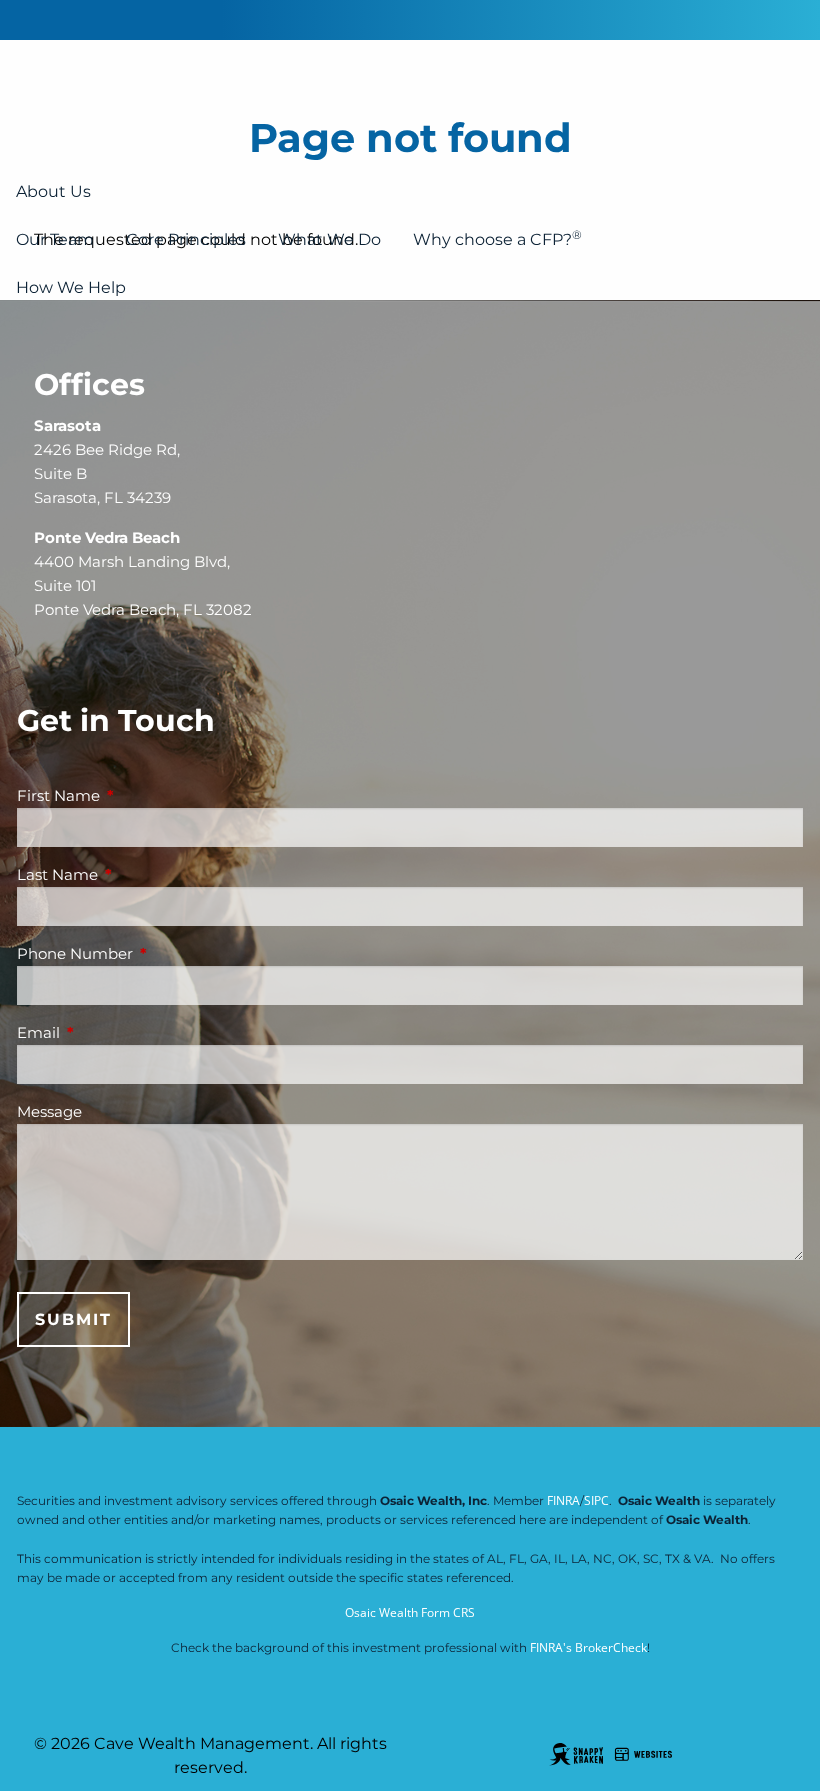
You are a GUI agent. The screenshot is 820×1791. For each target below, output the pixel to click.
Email (116, 1032)
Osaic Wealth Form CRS (410, 1612)
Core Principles (186, 239)
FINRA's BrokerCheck (588, 1647)
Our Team (55, 239)
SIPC (596, 1500)
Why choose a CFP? (497, 238)
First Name (136, 795)
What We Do (329, 239)
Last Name (135, 874)
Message (49, 1111)
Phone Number (153, 953)
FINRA (563, 1500)
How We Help (71, 287)
